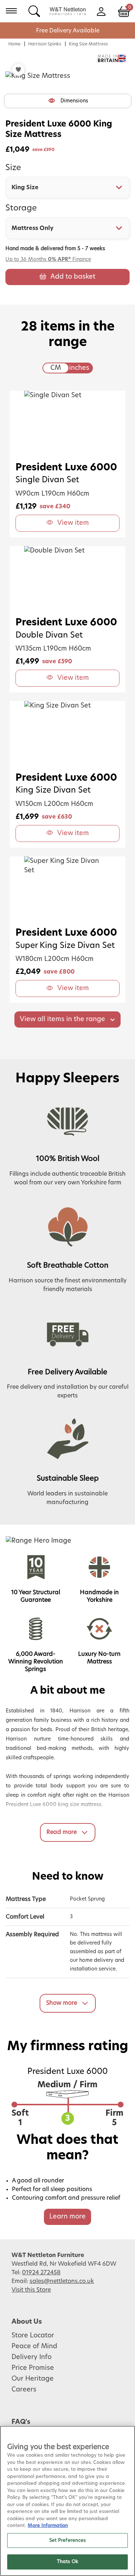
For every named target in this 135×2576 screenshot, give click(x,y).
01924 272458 (41, 2273)
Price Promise (33, 2368)
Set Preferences (68, 2540)
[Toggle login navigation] (101, 11)
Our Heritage (33, 2379)
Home (14, 44)
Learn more (67, 2217)
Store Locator (33, 2336)
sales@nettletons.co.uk (62, 2281)
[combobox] (67, 187)
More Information (48, 2526)
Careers (24, 2390)
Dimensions (74, 101)
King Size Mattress (88, 44)
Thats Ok (67, 2562)
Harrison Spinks (45, 44)
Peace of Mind (34, 2346)
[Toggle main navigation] (11, 11)
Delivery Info (31, 2357)
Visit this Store (31, 2290)
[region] (67, 2501)
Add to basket (73, 277)
